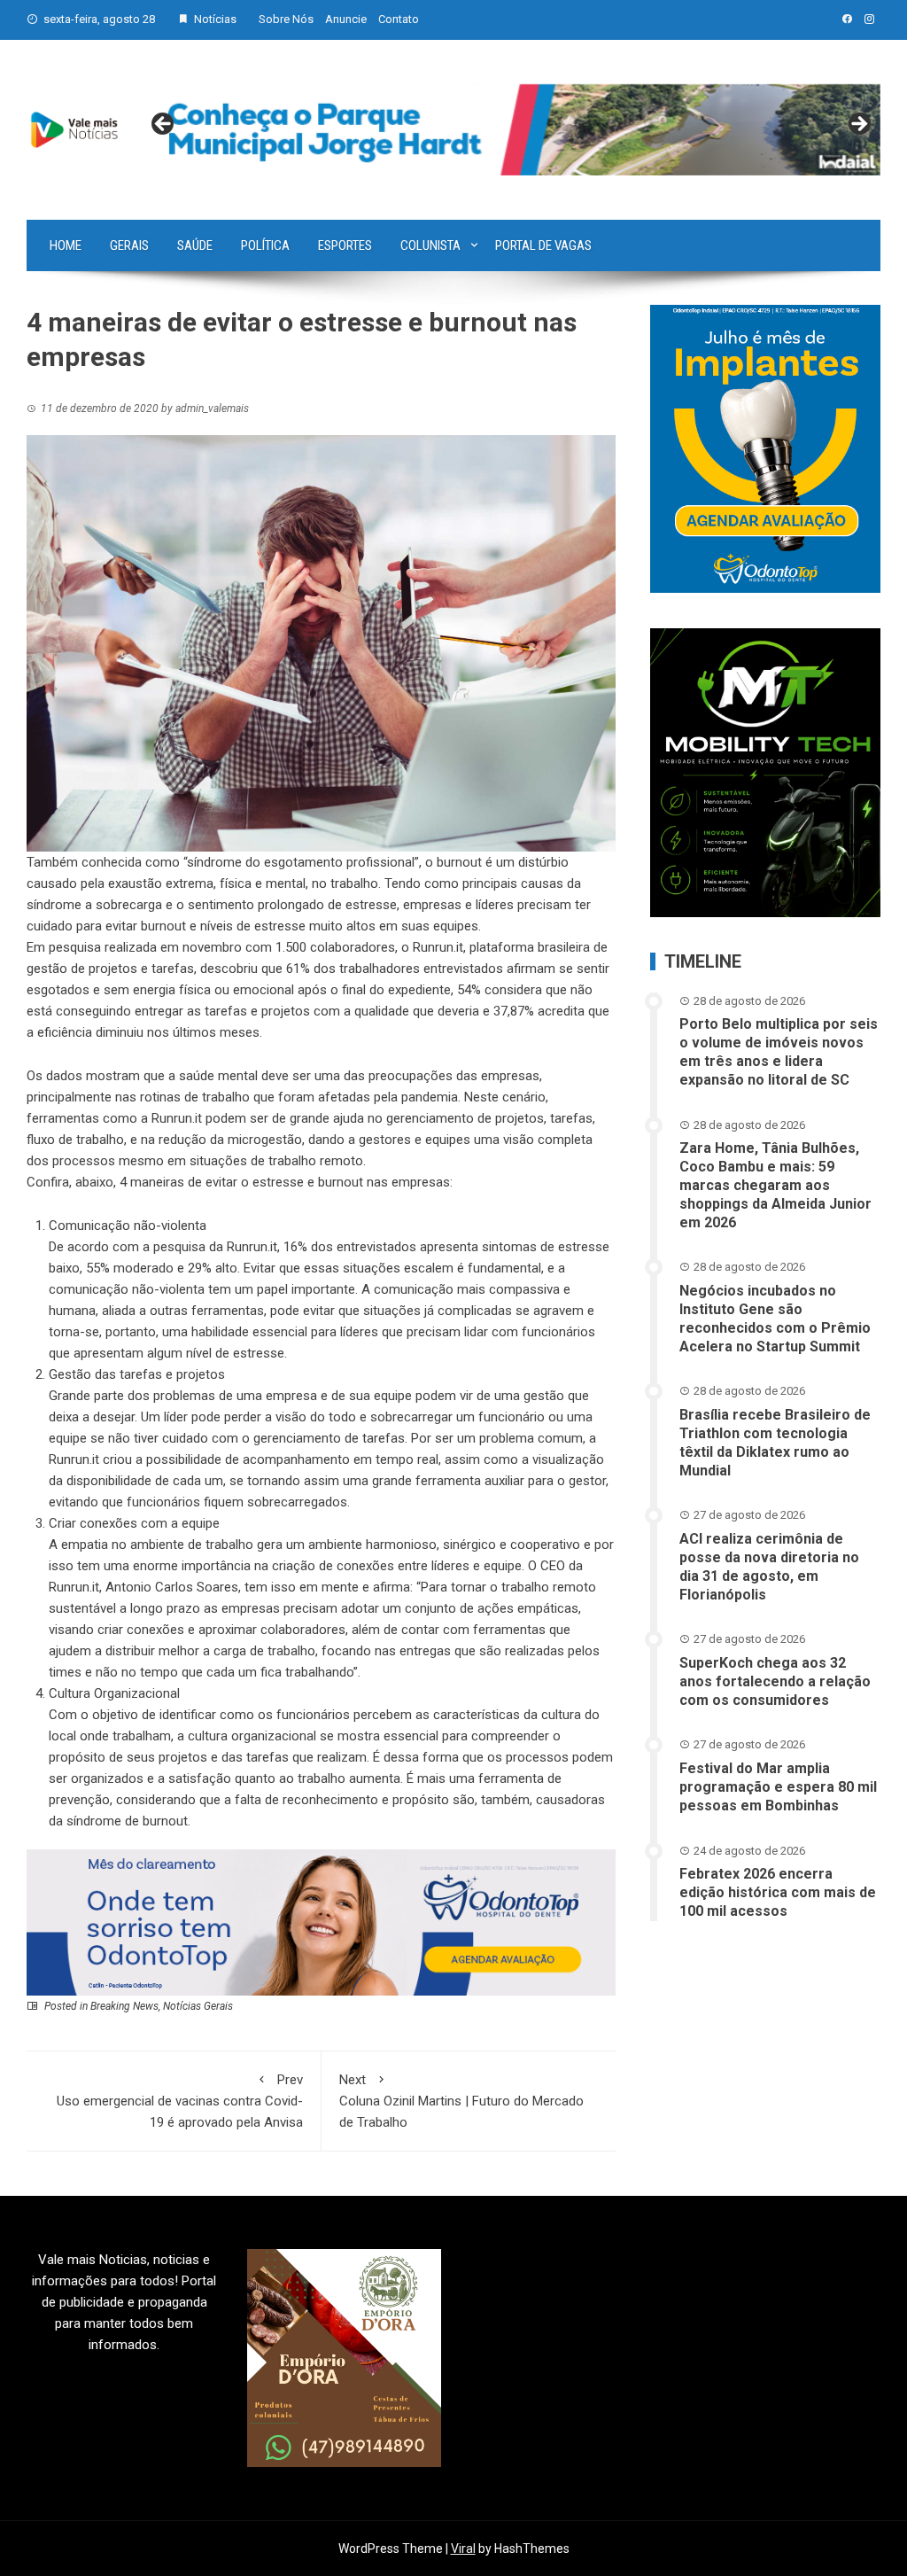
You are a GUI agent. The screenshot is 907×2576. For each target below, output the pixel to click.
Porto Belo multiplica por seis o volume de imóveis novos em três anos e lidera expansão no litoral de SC (779, 1051)
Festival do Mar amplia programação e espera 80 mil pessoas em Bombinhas (778, 1787)
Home (66, 245)
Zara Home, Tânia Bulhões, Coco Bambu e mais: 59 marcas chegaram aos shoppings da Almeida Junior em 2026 (775, 1185)
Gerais (129, 245)
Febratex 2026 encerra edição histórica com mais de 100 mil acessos (778, 1892)
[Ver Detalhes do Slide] (511, 130)
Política (265, 245)
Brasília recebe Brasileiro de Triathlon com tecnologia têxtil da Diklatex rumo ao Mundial (775, 1442)
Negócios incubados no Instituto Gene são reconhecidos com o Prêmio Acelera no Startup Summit (775, 1318)
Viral (463, 2549)
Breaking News (124, 2006)
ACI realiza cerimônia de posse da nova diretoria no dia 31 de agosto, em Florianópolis (769, 1566)
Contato (399, 19)
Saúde (195, 245)
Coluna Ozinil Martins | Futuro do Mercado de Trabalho (461, 2101)
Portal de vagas (543, 245)
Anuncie (346, 19)
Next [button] (858, 125)
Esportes (345, 245)
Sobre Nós (286, 19)
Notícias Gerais (198, 2006)
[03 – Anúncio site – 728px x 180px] (321, 1921)
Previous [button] (164, 125)
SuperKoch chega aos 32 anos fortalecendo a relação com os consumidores (775, 1681)
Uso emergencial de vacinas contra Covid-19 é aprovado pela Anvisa (180, 2101)
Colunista (430, 245)
